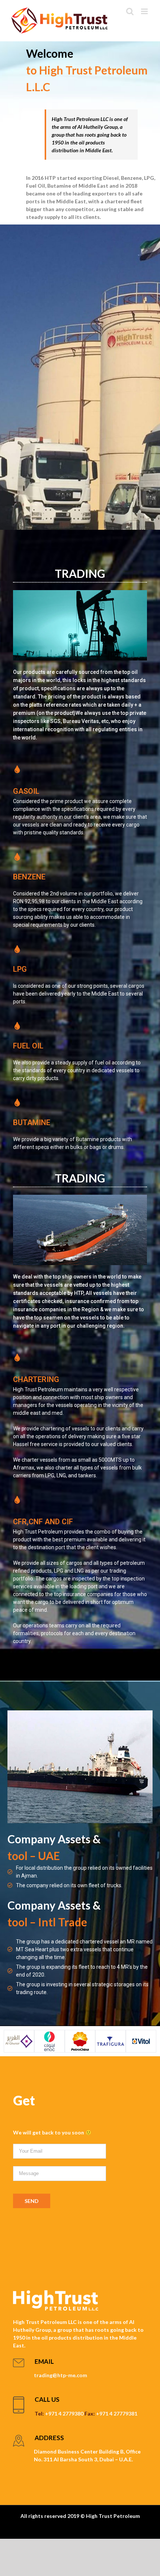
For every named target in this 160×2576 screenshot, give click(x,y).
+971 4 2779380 (64, 2413)
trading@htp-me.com (60, 2375)
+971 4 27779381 (117, 2413)
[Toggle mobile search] (130, 11)
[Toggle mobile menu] (145, 11)
